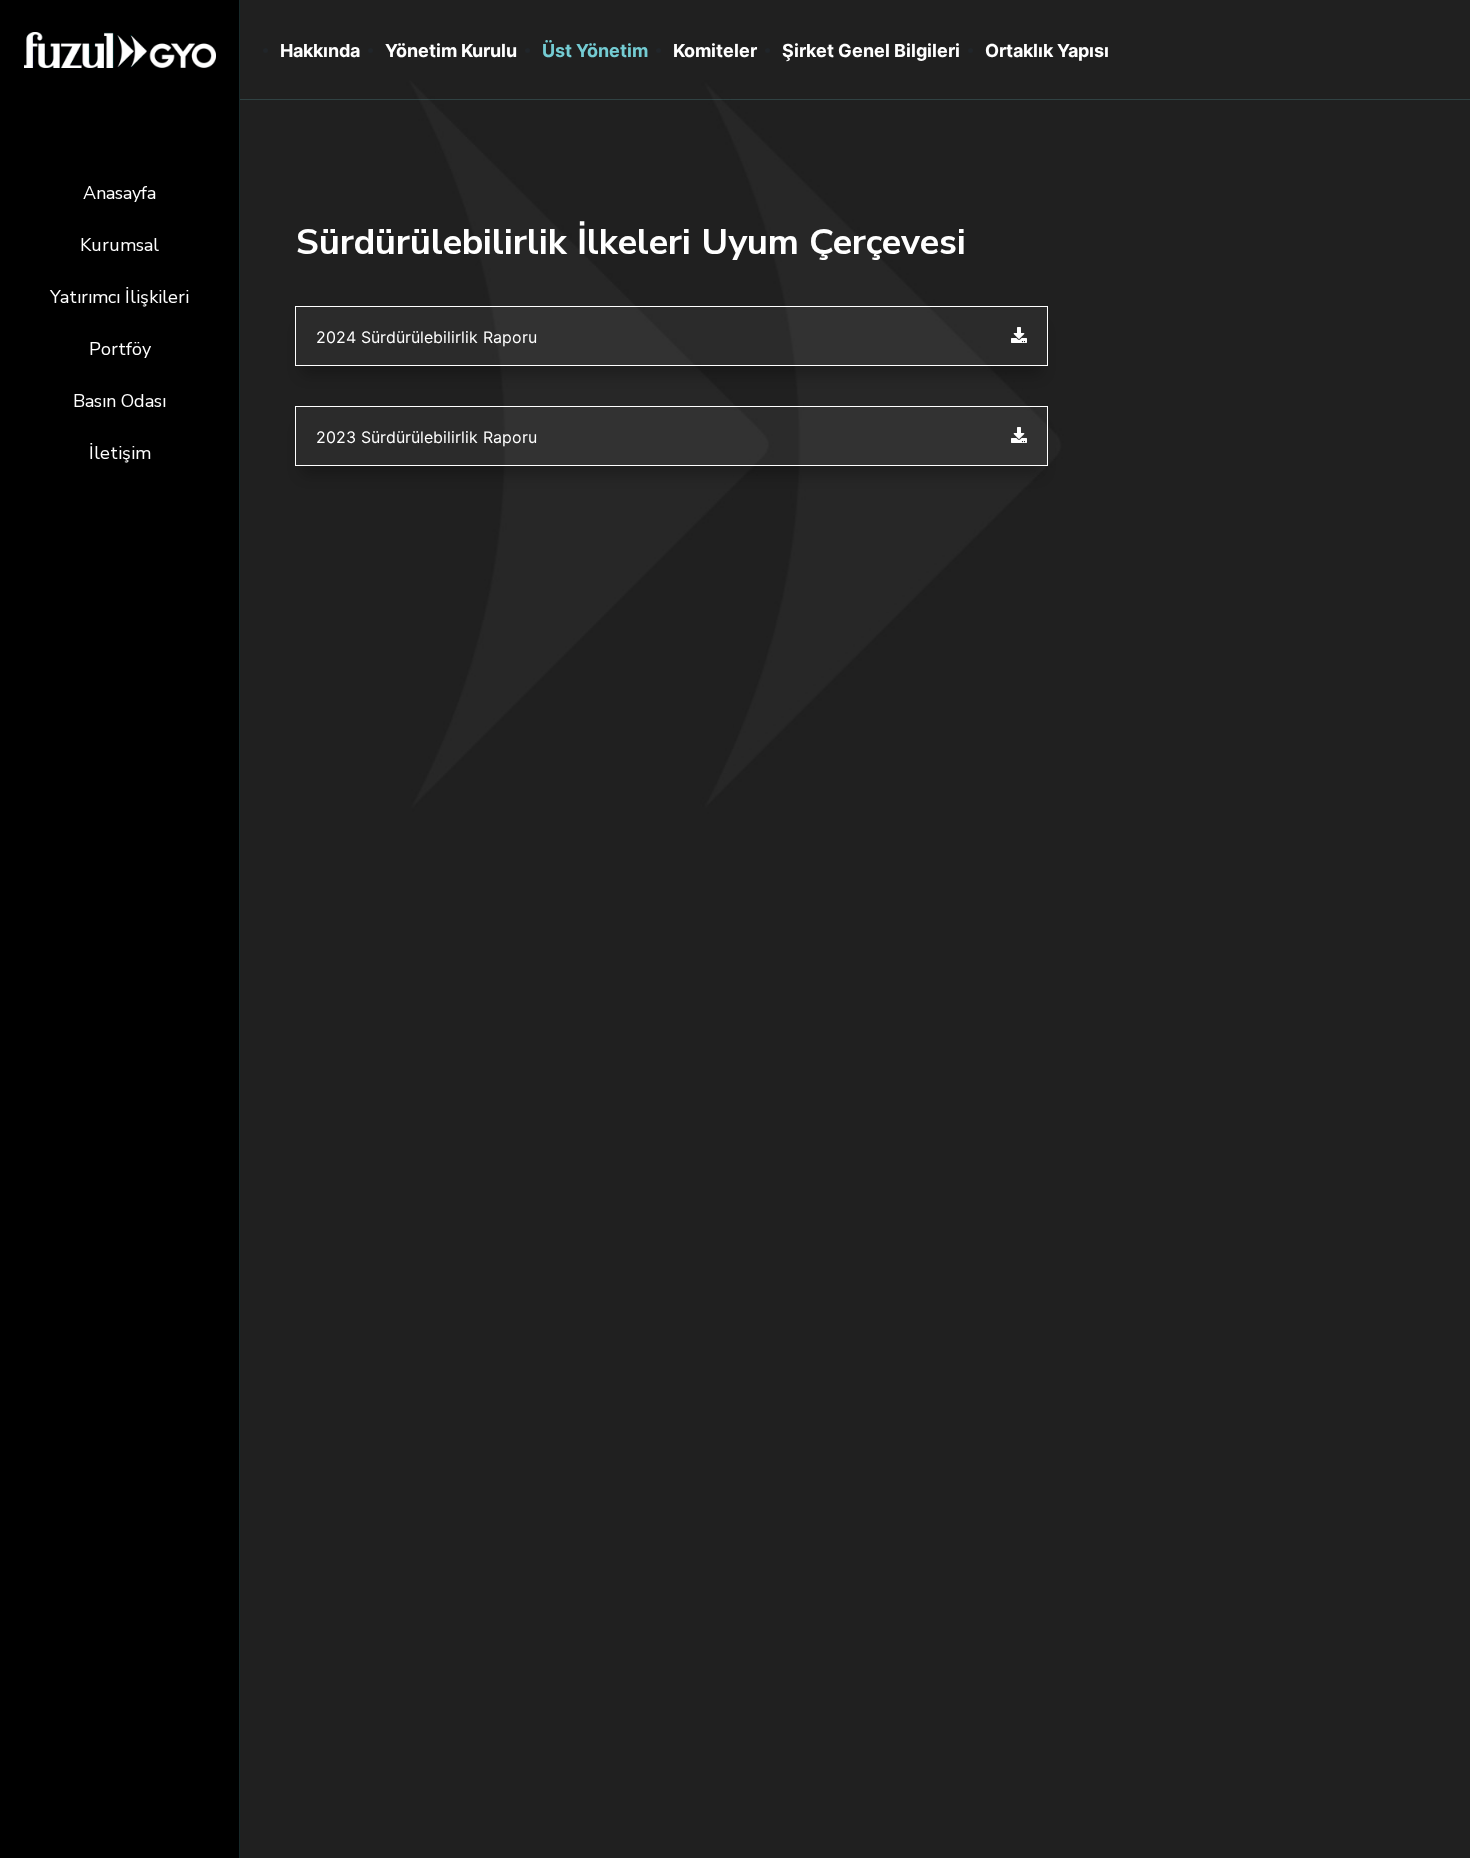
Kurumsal (119, 245)
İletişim (120, 453)
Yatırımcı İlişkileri (119, 297)
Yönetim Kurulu (451, 50)
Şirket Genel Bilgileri (871, 50)
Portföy (120, 349)
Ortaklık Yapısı (1047, 50)
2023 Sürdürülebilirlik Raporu (426, 437)
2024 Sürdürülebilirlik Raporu (426, 337)
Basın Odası (119, 401)
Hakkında (320, 50)
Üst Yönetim (595, 50)
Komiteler (715, 50)
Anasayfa (119, 193)
